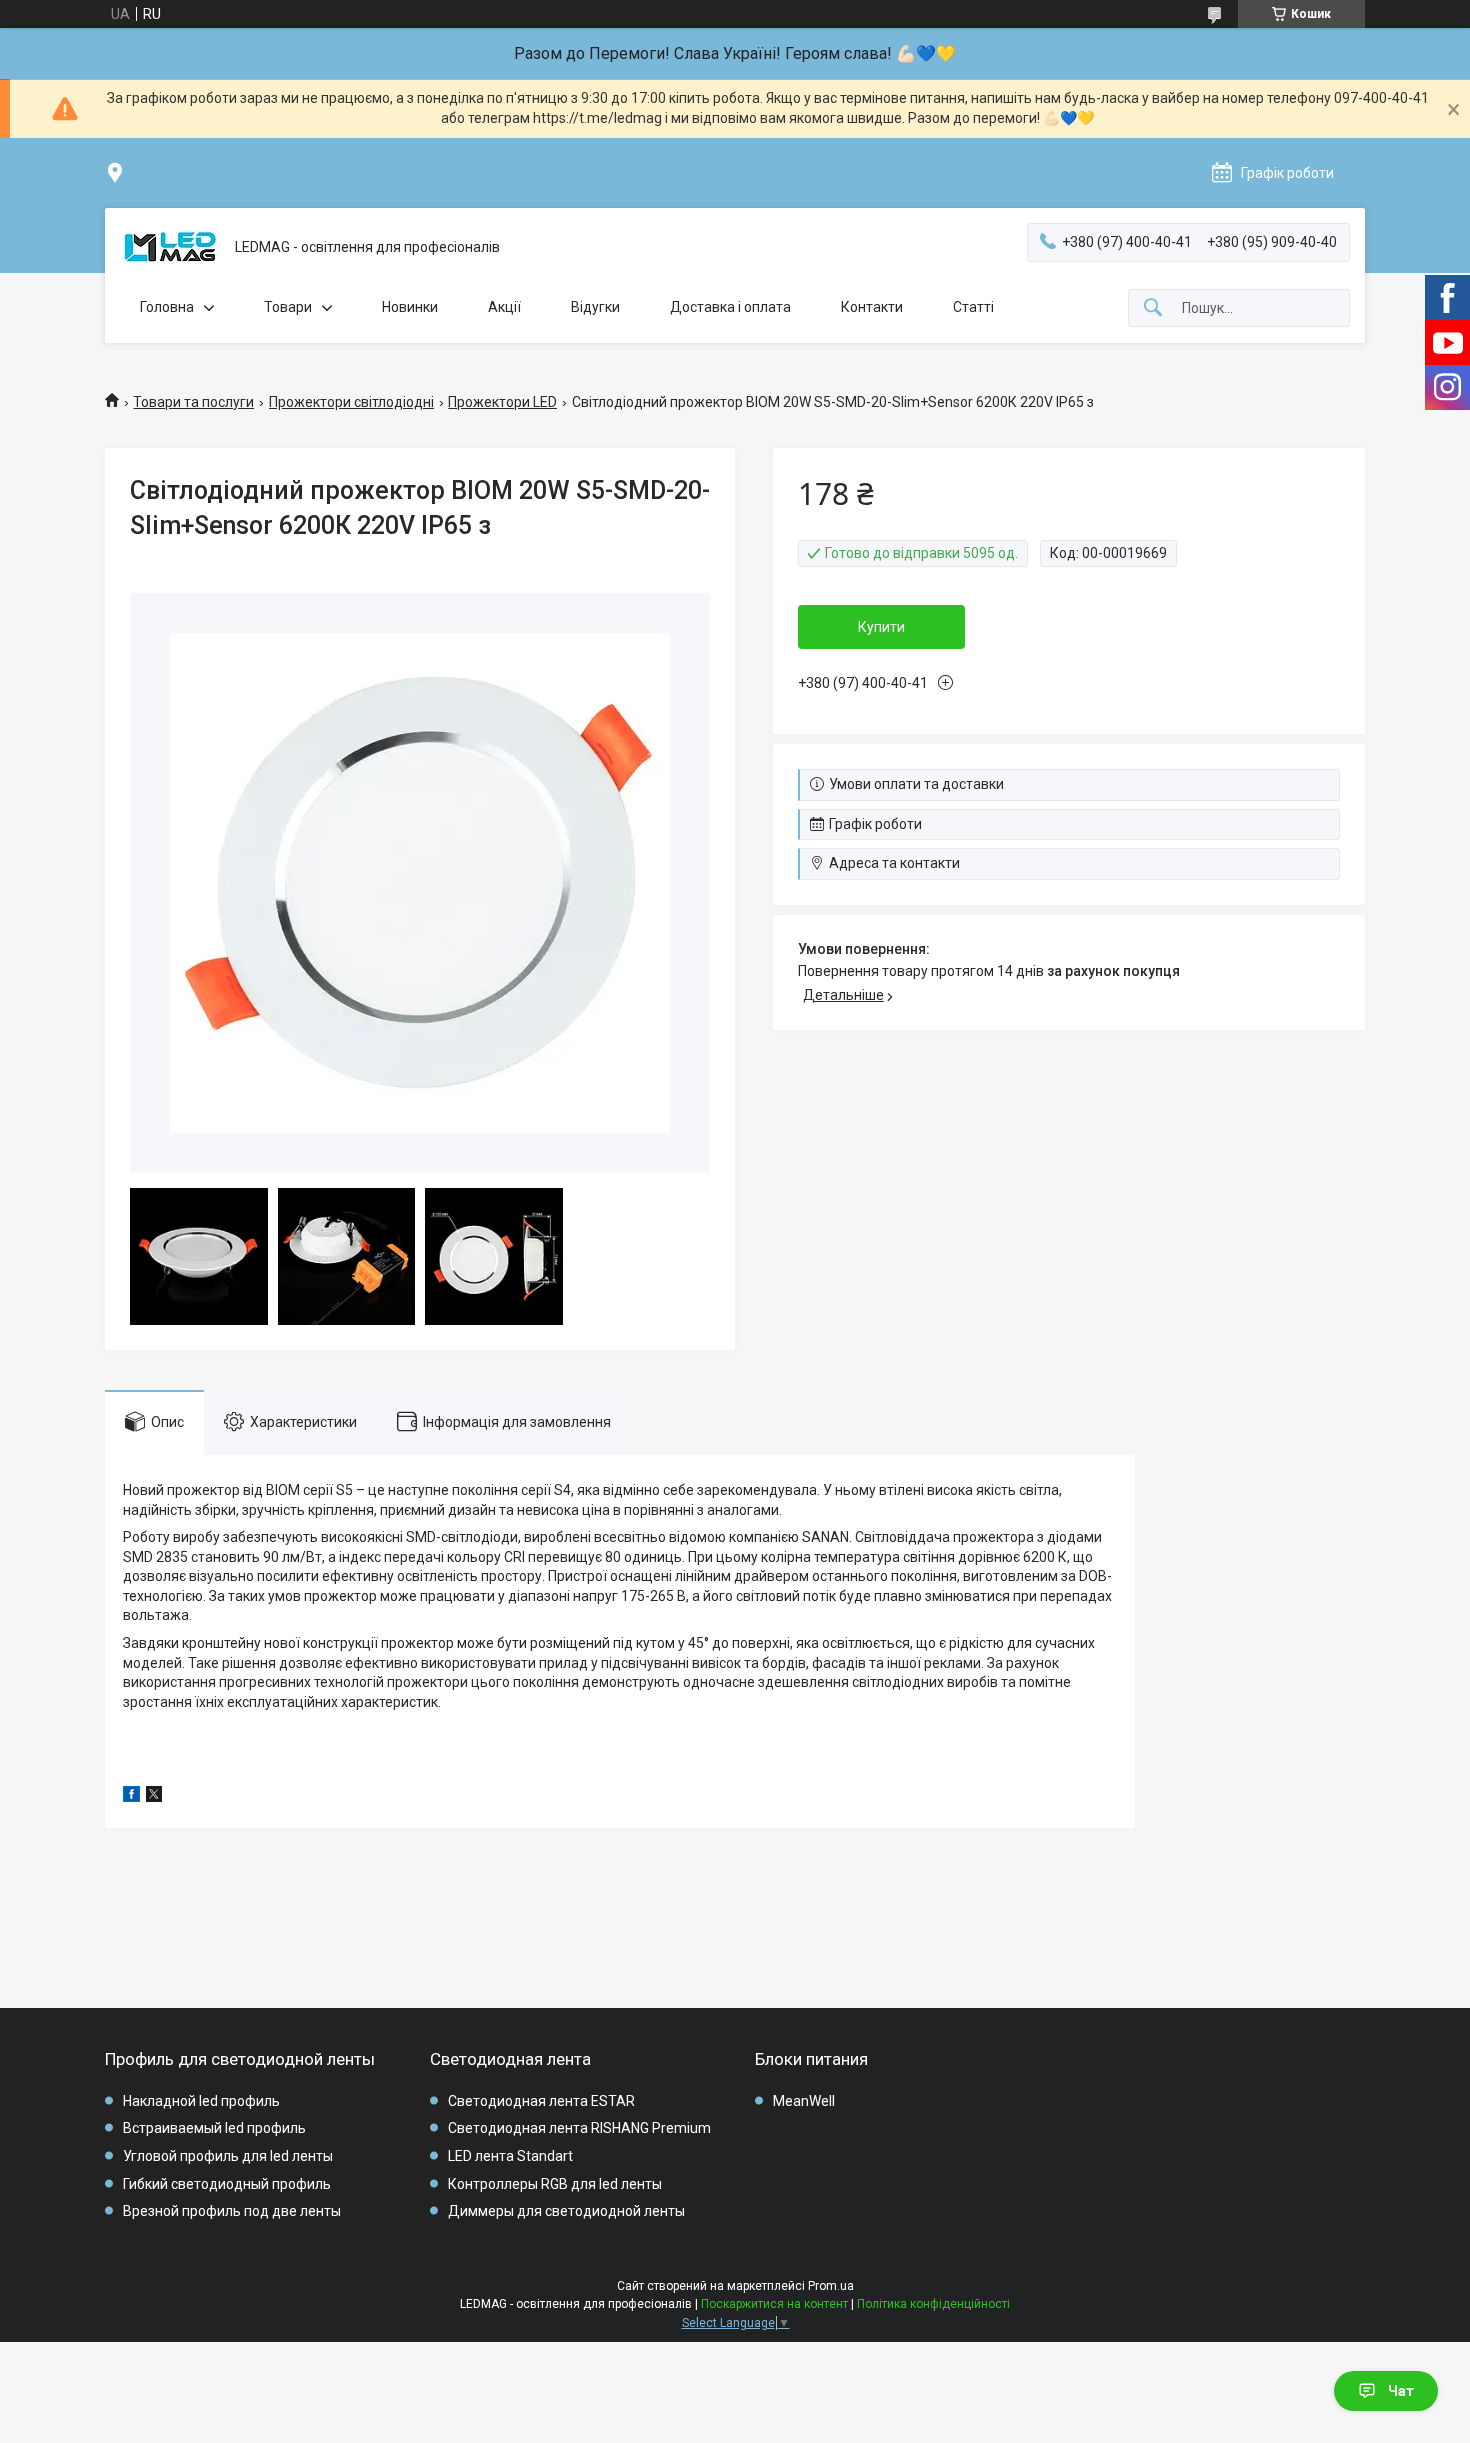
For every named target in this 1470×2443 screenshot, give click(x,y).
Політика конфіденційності (933, 2304)
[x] (154, 1797)
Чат (1401, 2391)
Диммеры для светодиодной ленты (566, 2211)
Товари (288, 307)
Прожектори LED (502, 402)
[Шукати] (1153, 308)
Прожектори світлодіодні (351, 402)
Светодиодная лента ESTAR (541, 2101)
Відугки (595, 307)
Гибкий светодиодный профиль (227, 2184)
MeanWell (804, 2101)
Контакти (872, 307)
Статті (973, 307)
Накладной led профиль (201, 2101)
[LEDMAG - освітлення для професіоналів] (170, 248)
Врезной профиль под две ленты (232, 2211)
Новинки (410, 307)
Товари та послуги (193, 402)
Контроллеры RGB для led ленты (555, 2184)
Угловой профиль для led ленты (228, 2156)
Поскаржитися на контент (774, 2304)
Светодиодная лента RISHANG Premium (579, 2128)
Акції (504, 307)
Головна (167, 307)
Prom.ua (831, 2286)
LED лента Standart (510, 2156)
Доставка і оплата (730, 307)
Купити (881, 627)
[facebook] (131, 1797)
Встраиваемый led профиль (214, 2128)
